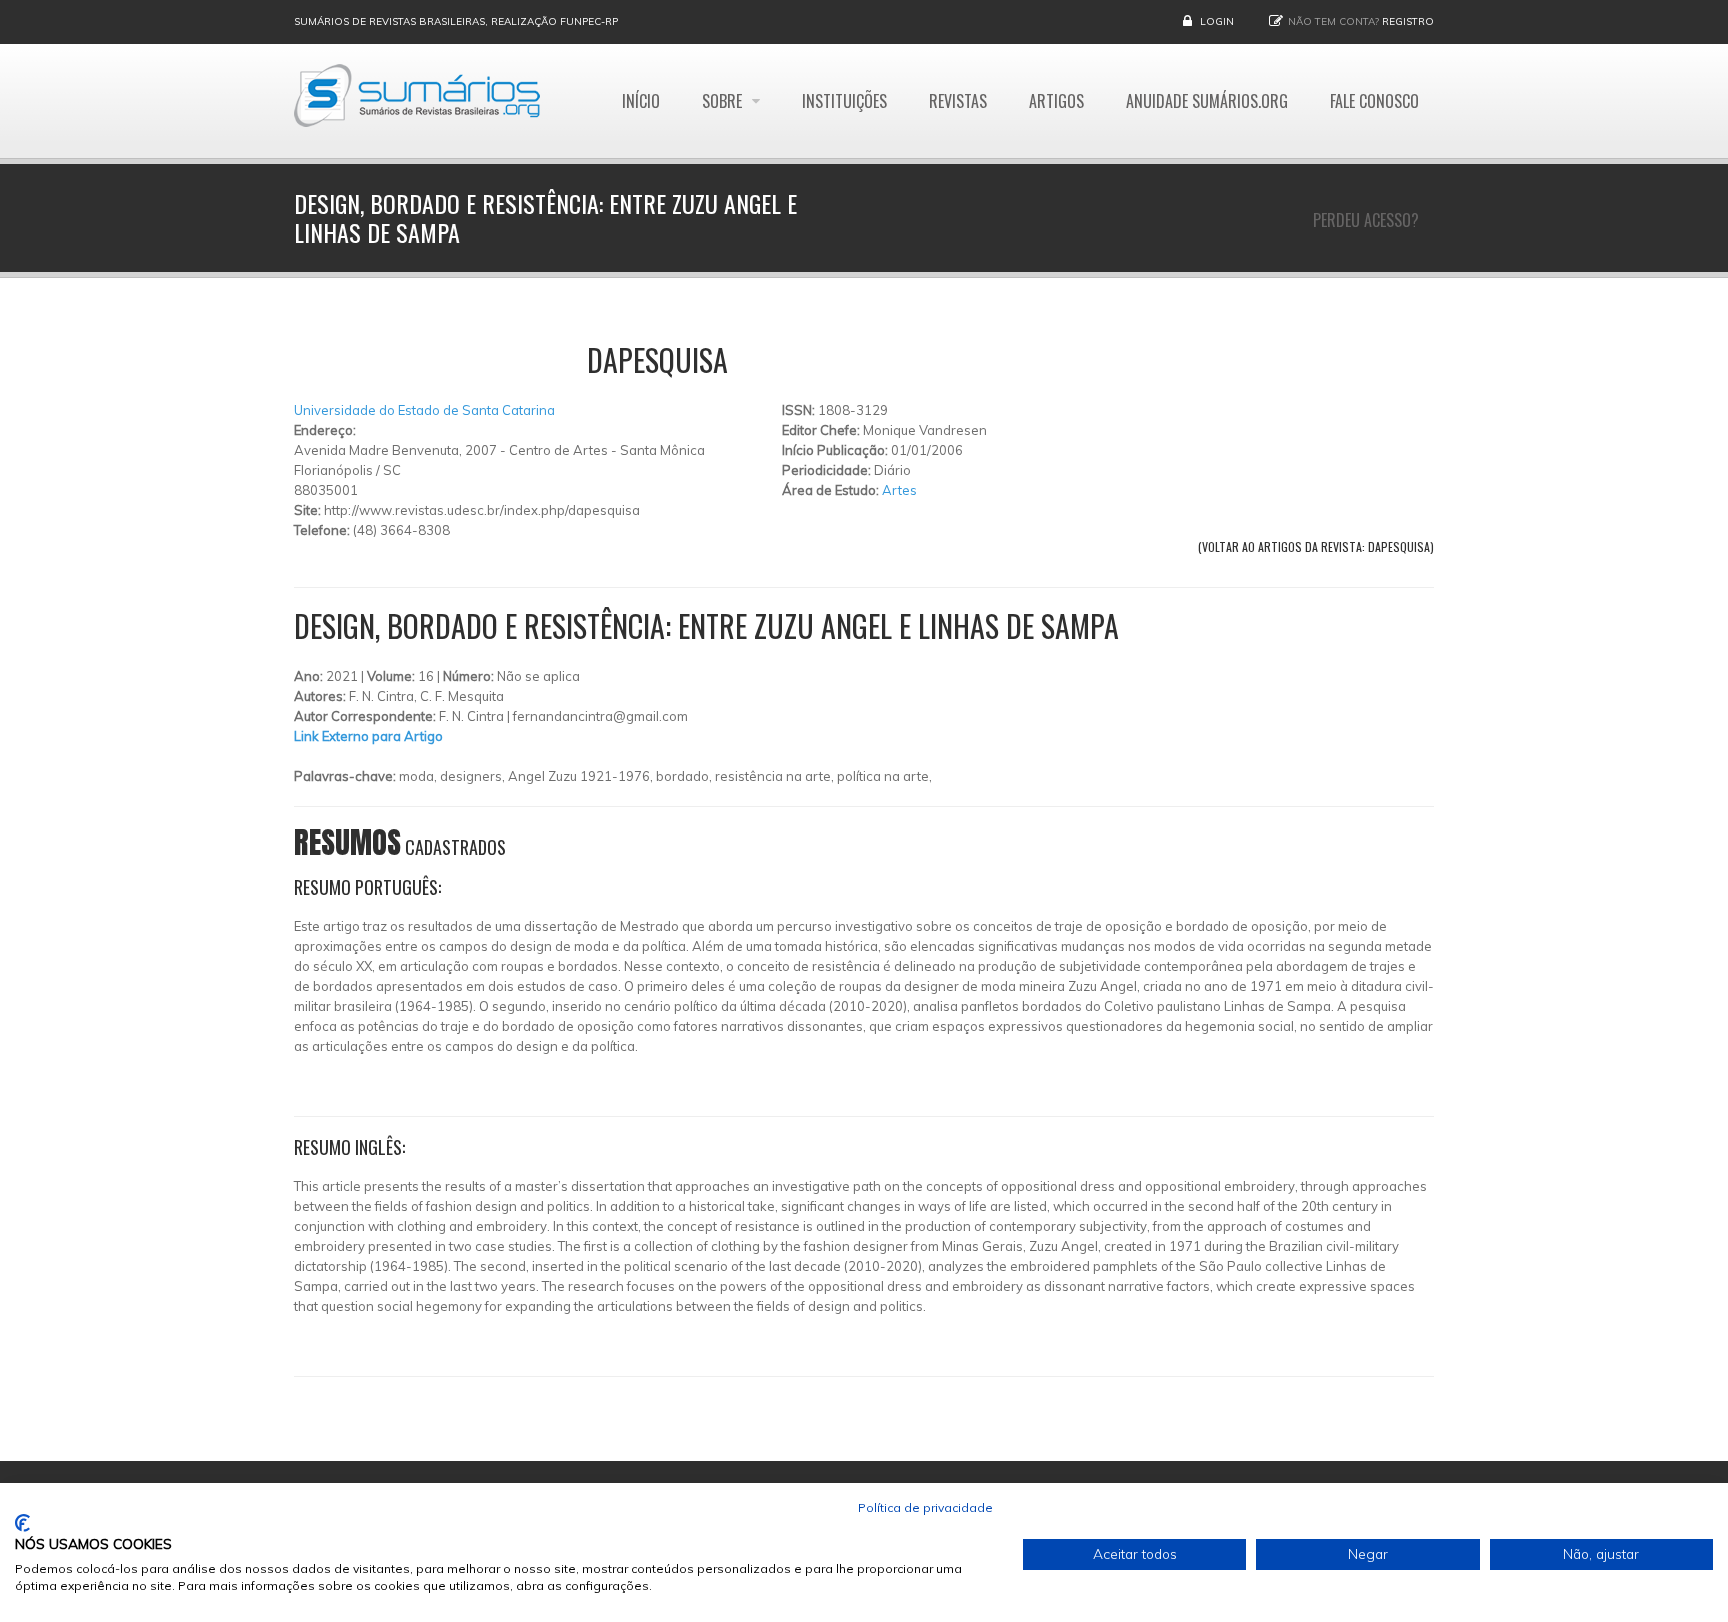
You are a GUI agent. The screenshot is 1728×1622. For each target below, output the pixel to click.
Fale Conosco (1374, 101)
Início (641, 101)
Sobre (724, 101)
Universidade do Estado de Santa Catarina (424, 410)
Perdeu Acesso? (1366, 220)
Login (1217, 21)
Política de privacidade (925, 1507)
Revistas (958, 101)
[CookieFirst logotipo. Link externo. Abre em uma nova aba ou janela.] (22, 1523)
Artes (899, 490)
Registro (1408, 21)
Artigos (1056, 101)
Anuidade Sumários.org (1207, 101)
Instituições (844, 101)
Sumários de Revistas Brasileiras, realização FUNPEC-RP (456, 21)
